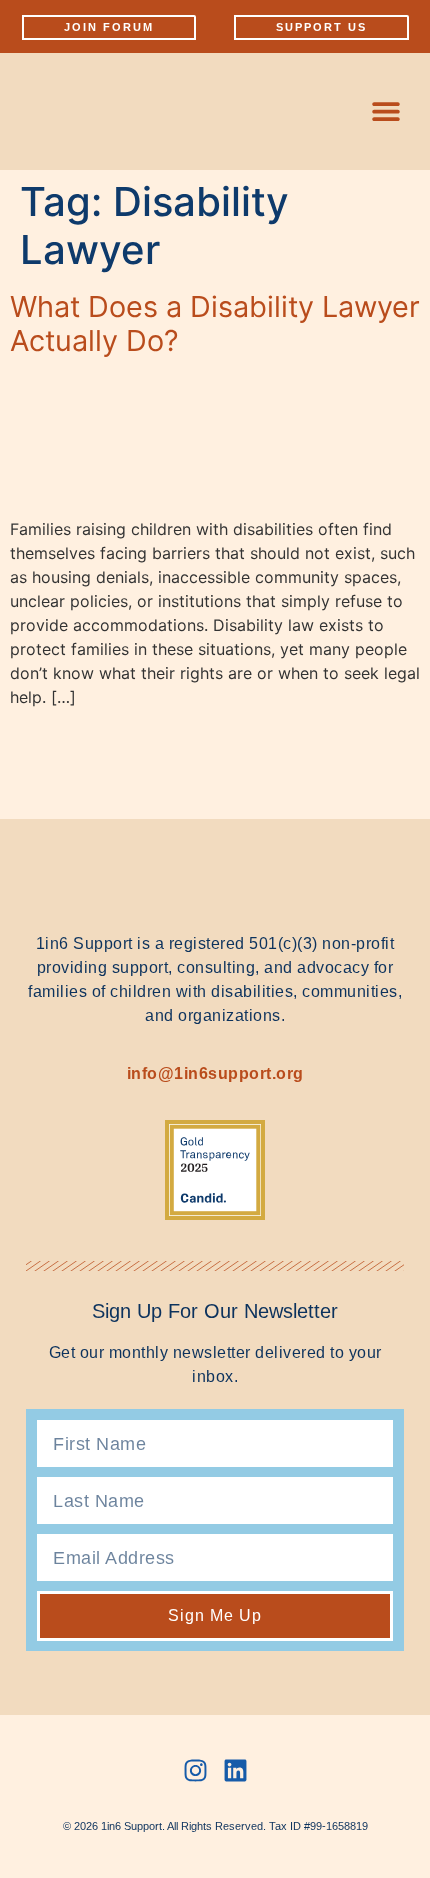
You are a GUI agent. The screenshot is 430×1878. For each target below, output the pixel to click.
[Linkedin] (235, 1770)
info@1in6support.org (215, 1073)
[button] (385, 111)
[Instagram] (195, 1770)
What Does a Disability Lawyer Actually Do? (215, 324)
